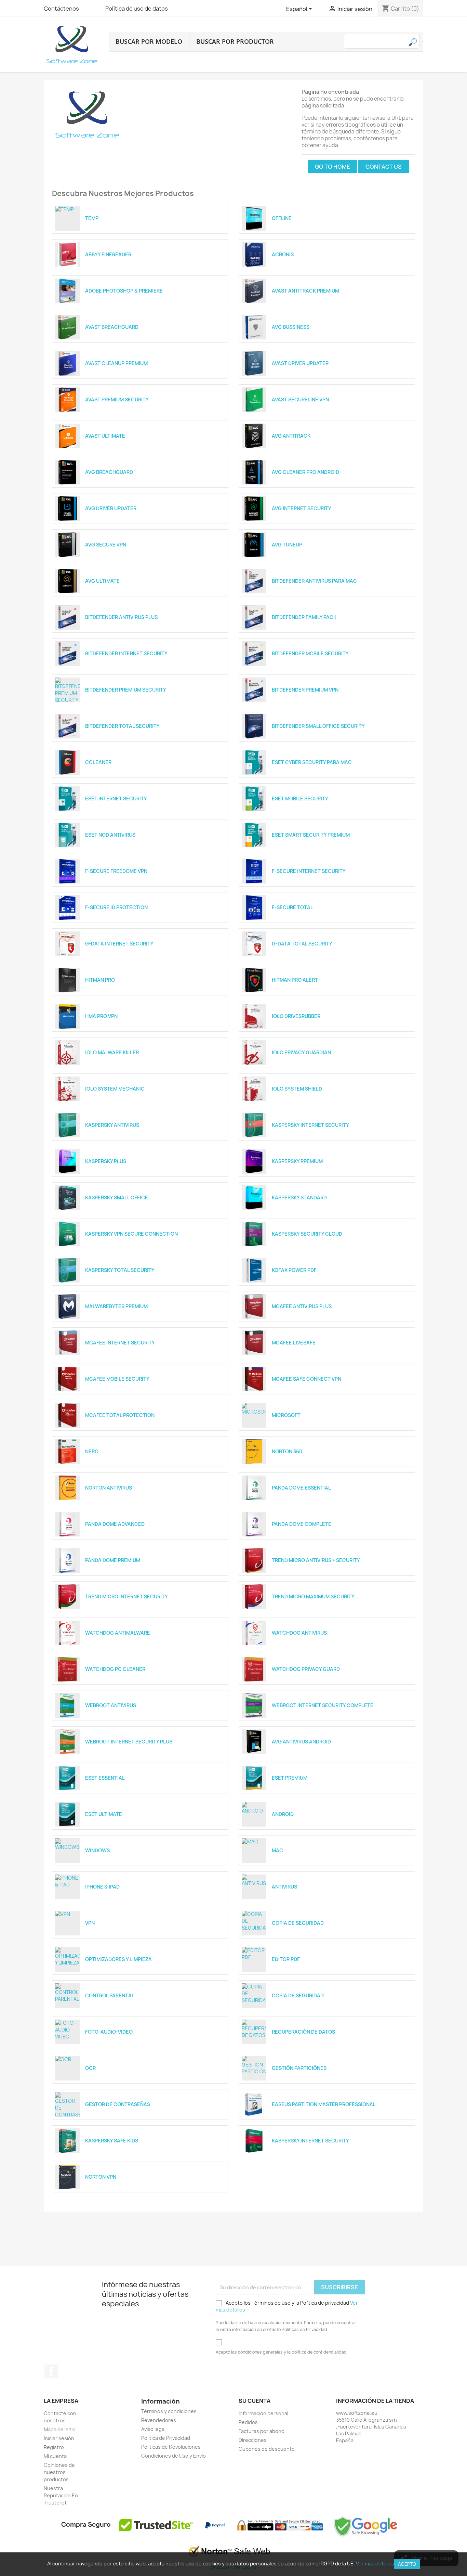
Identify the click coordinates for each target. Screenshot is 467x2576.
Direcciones (253, 2440)
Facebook (51, 2371)
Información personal (263, 2413)
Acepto (407, 2564)
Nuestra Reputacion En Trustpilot (61, 2495)
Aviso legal (153, 2429)
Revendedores (159, 2420)
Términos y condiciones (169, 2411)
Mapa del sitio (60, 2429)
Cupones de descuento (267, 2449)
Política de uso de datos (137, 9)
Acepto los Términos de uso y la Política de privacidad (287, 2306)
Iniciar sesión (59, 2438)
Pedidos (248, 2422)
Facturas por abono (262, 2431)
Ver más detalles (375, 2564)
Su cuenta (255, 2401)
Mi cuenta (55, 2456)
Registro (54, 2447)
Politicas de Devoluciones (171, 2447)
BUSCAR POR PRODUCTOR (235, 41)
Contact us (384, 167)
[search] (423, 41)
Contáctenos (61, 9)
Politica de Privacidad (166, 2438)
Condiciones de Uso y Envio (174, 2456)
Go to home (332, 167)
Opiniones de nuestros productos (59, 2472)
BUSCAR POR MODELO (149, 41)
